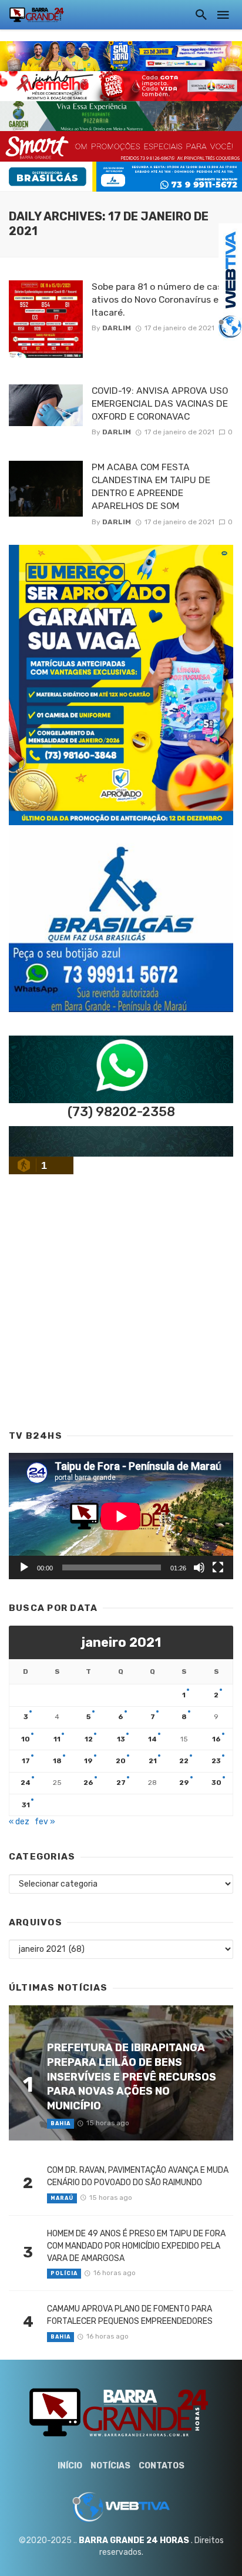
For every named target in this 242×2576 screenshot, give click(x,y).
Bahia (60, 2123)
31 (26, 1805)
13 (121, 1739)
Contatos (162, 2466)
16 (216, 1739)
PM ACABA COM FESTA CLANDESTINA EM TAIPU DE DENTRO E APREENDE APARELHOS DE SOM (151, 486)
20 (121, 1761)
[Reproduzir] (24, 1567)
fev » (45, 1822)
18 (57, 1761)
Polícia (64, 2273)
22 (184, 1761)
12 (89, 1739)
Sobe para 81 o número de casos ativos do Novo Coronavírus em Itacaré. (162, 299)
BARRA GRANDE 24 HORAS (134, 2540)
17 (26, 1761)
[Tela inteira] (218, 1567)
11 (57, 1739)
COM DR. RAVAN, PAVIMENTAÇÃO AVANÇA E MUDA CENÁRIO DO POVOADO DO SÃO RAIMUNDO (138, 2176)
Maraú (62, 2198)
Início (70, 2466)
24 (26, 1783)
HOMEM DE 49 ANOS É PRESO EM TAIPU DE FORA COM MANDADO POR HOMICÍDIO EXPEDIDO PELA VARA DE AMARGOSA (136, 2246)
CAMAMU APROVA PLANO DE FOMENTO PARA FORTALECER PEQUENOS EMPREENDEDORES (130, 2315)
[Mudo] (199, 1567)
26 (88, 1783)
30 (216, 1783)
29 (184, 1783)
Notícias (110, 2466)
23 (216, 1761)
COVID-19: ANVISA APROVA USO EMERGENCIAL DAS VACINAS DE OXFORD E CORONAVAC (160, 403)
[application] (121, 1516)
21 (153, 1761)
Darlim (117, 328)
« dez (19, 1822)
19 (88, 1761)
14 (152, 1739)
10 (26, 1739)
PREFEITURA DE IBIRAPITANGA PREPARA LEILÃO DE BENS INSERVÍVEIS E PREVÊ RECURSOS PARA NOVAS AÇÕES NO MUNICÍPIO (132, 2076)
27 (121, 1783)
